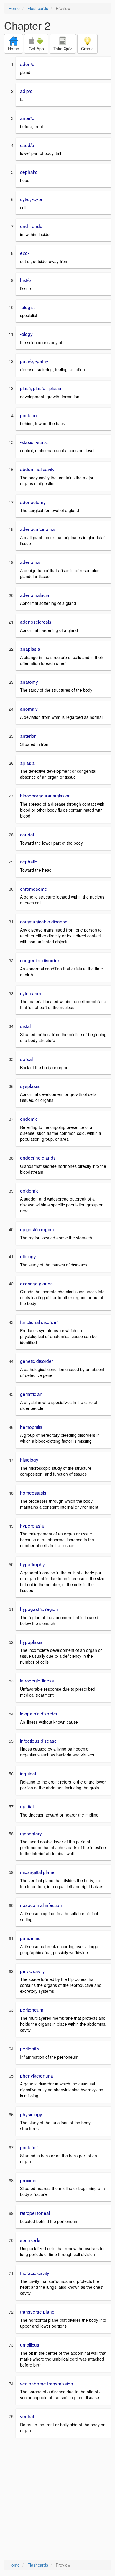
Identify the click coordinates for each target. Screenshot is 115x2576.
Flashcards (38, 8)
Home (14, 8)
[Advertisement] (57, 2499)
